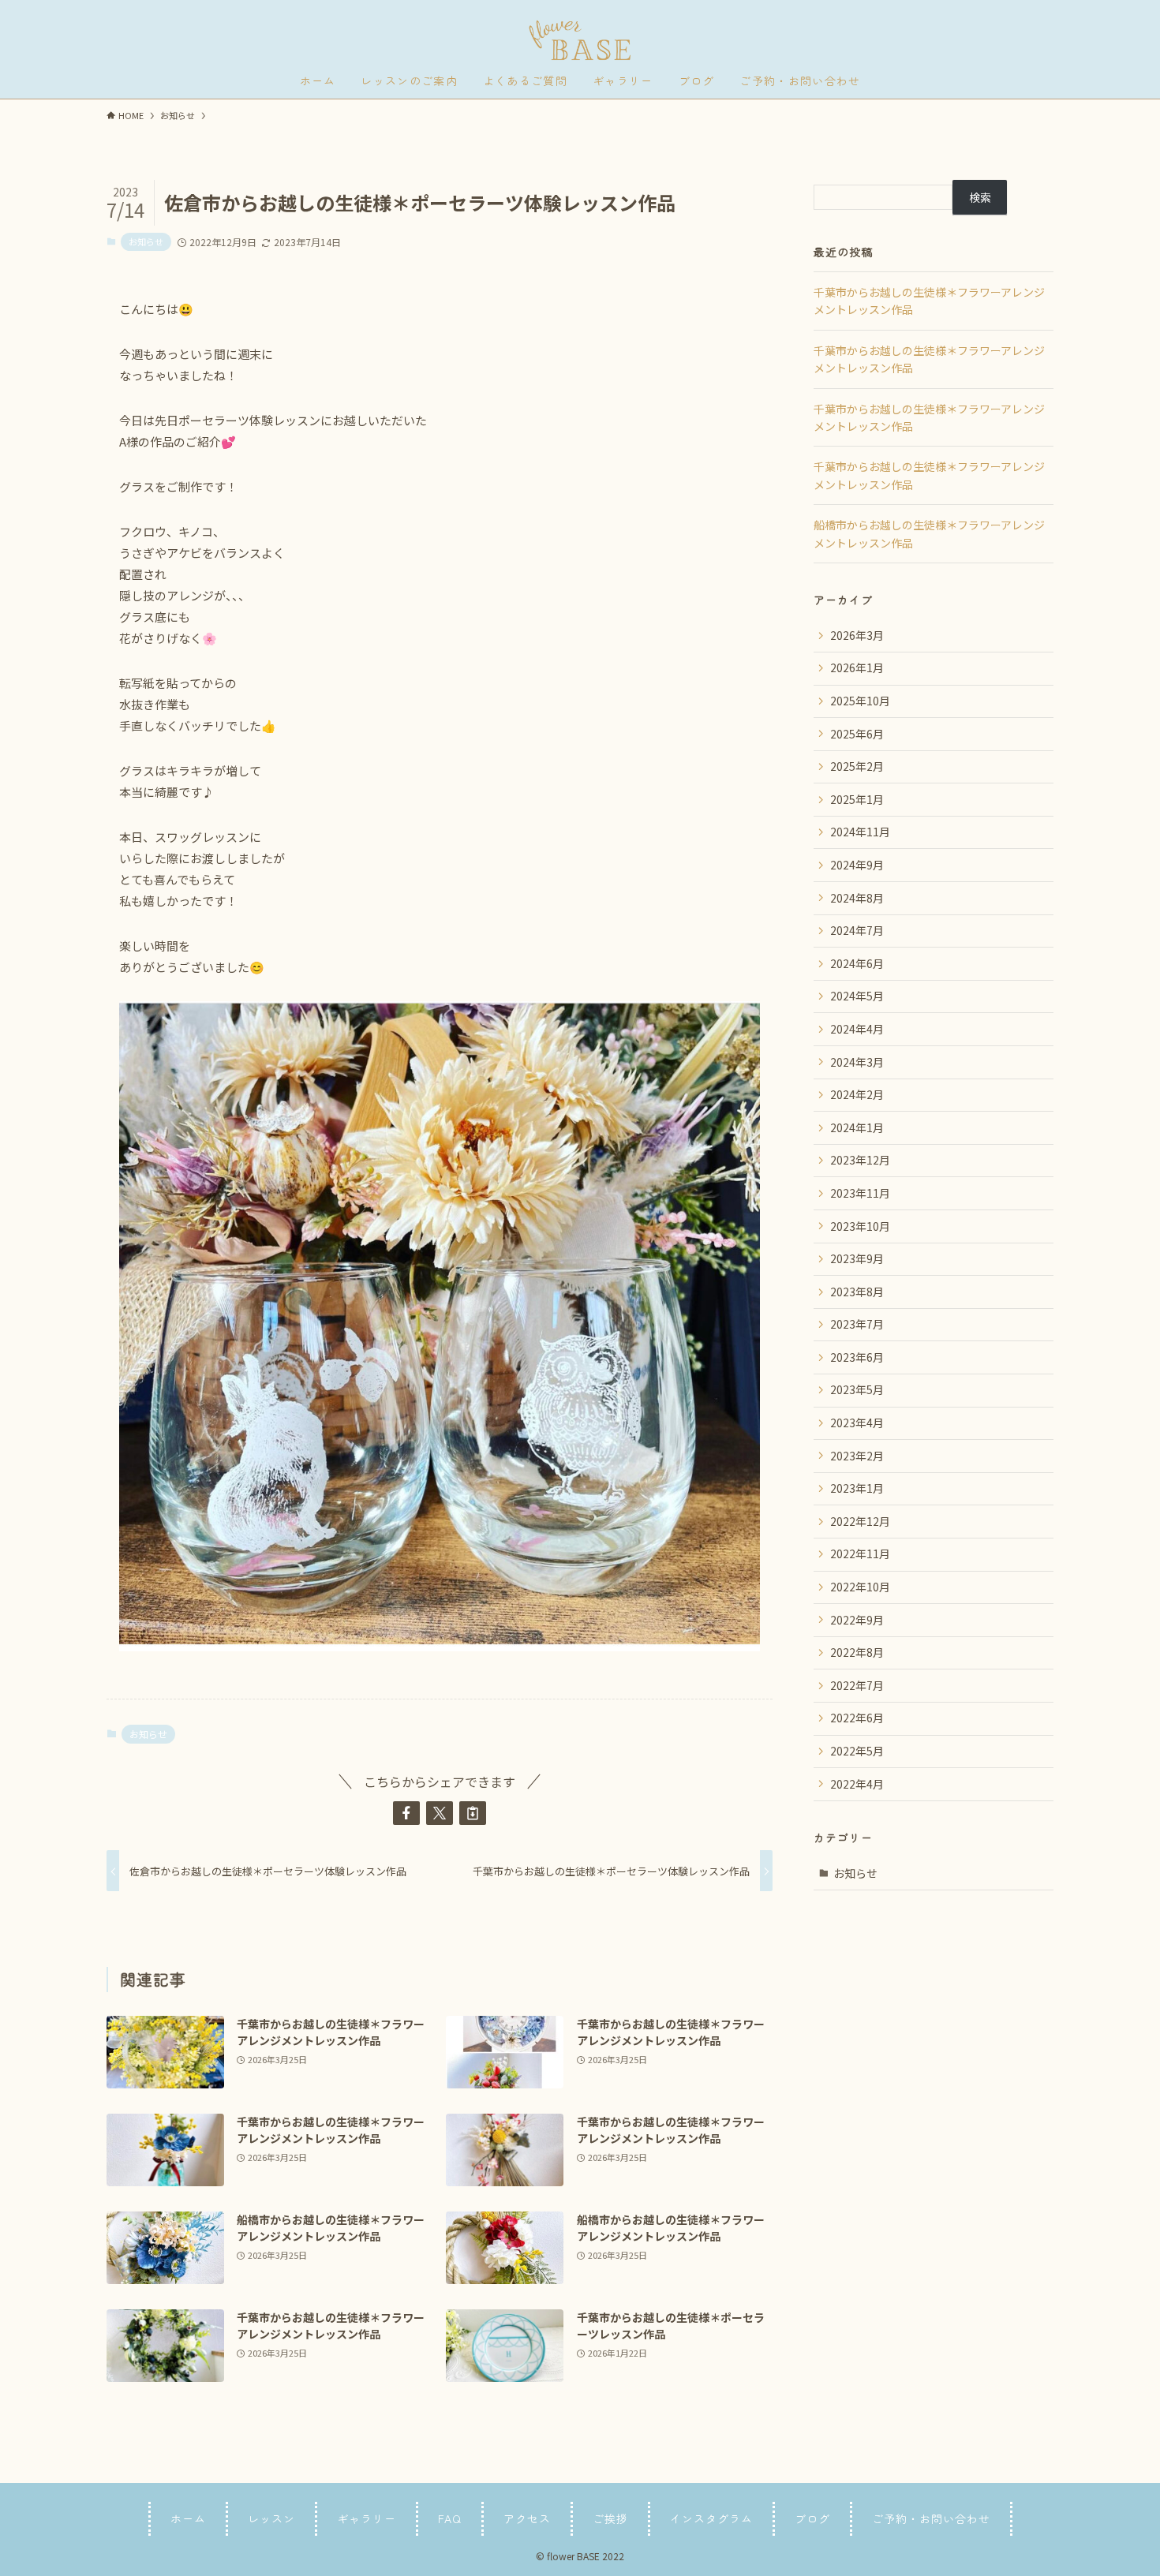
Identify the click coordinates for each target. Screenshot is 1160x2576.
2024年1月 (857, 1127)
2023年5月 (857, 1389)
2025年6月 (857, 734)
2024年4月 (857, 1029)
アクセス (527, 2518)
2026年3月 (857, 635)
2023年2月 (857, 1456)
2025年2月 (857, 766)
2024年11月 (860, 832)
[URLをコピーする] (473, 1813)
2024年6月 (857, 963)
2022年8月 (857, 1652)
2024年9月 (857, 865)
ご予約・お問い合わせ (931, 2518)
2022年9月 (857, 1620)
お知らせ (146, 241)
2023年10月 (860, 1226)
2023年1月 (857, 1488)
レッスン (271, 2518)
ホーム (188, 2518)
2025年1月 (857, 799)
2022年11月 (860, 1553)
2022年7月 (857, 1685)
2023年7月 (857, 1324)
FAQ (450, 2518)
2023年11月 (860, 1193)
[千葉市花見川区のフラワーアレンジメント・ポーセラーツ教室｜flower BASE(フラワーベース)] (580, 41)
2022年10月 (860, 1587)
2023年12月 (860, 1160)
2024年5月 (857, 996)
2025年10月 (860, 701)
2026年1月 (857, 667)
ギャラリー (367, 2518)
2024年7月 (857, 930)
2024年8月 (857, 898)
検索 (980, 197)
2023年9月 (857, 1258)
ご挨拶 (610, 2518)
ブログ (812, 2518)
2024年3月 (857, 1062)
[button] (406, 1813)
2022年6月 (857, 1718)
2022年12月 (860, 1521)
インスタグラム (711, 2518)
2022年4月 (857, 1784)
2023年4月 (857, 1423)
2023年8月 (857, 1292)
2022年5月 (857, 1751)
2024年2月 (857, 1094)
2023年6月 (857, 1357)
